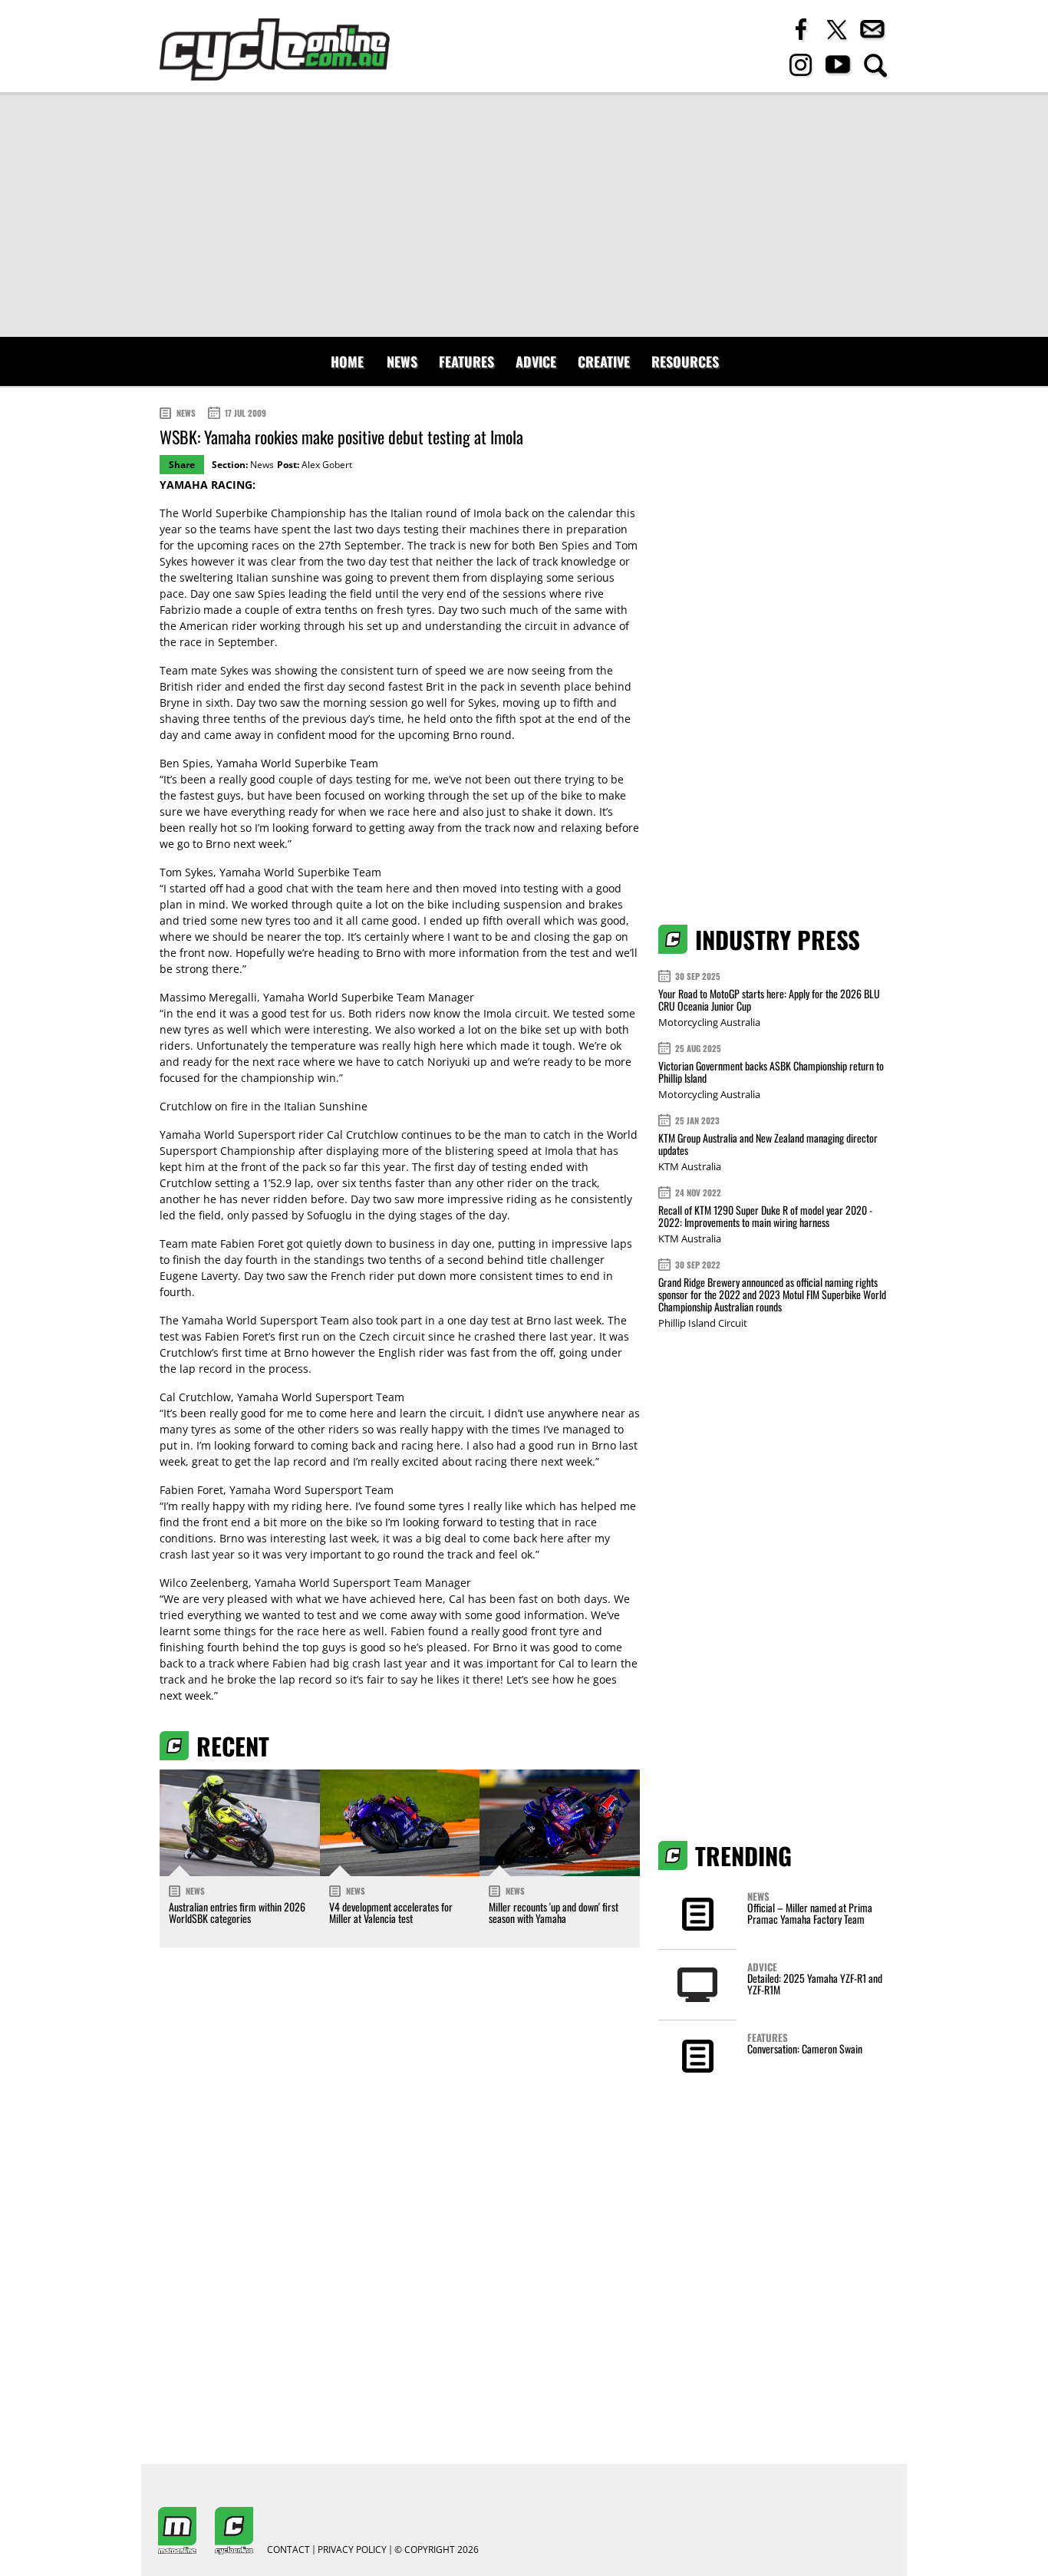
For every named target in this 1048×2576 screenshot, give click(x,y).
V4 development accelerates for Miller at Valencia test (391, 1912)
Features (466, 361)
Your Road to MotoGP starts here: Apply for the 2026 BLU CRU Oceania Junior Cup (769, 999)
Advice (536, 361)
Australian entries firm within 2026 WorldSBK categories (237, 1912)
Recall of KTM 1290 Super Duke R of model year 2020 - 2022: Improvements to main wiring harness (765, 1216)
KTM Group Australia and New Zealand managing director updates (768, 1144)
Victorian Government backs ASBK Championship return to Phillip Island (771, 1072)
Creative (604, 361)
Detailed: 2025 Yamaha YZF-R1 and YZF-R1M (815, 1984)
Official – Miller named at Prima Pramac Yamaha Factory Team (810, 1913)
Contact (288, 2550)
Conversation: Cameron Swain (805, 2048)
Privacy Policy (352, 2550)
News (402, 361)
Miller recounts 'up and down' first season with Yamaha (554, 1912)
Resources (685, 361)
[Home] (275, 49)
